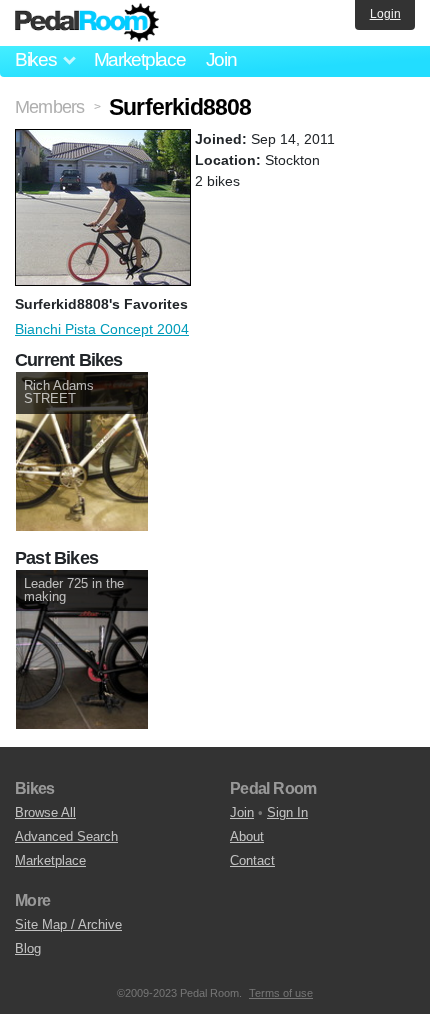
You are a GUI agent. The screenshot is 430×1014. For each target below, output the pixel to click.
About (247, 836)
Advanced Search (66, 836)
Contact (252, 860)
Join (221, 59)
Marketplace (140, 59)
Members (49, 107)
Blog (28, 948)
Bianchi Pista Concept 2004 (102, 329)
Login (385, 14)
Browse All (45, 812)
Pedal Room (87, 23)
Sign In (287, 812)
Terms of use (281, 993)
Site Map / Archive (68, 924)
